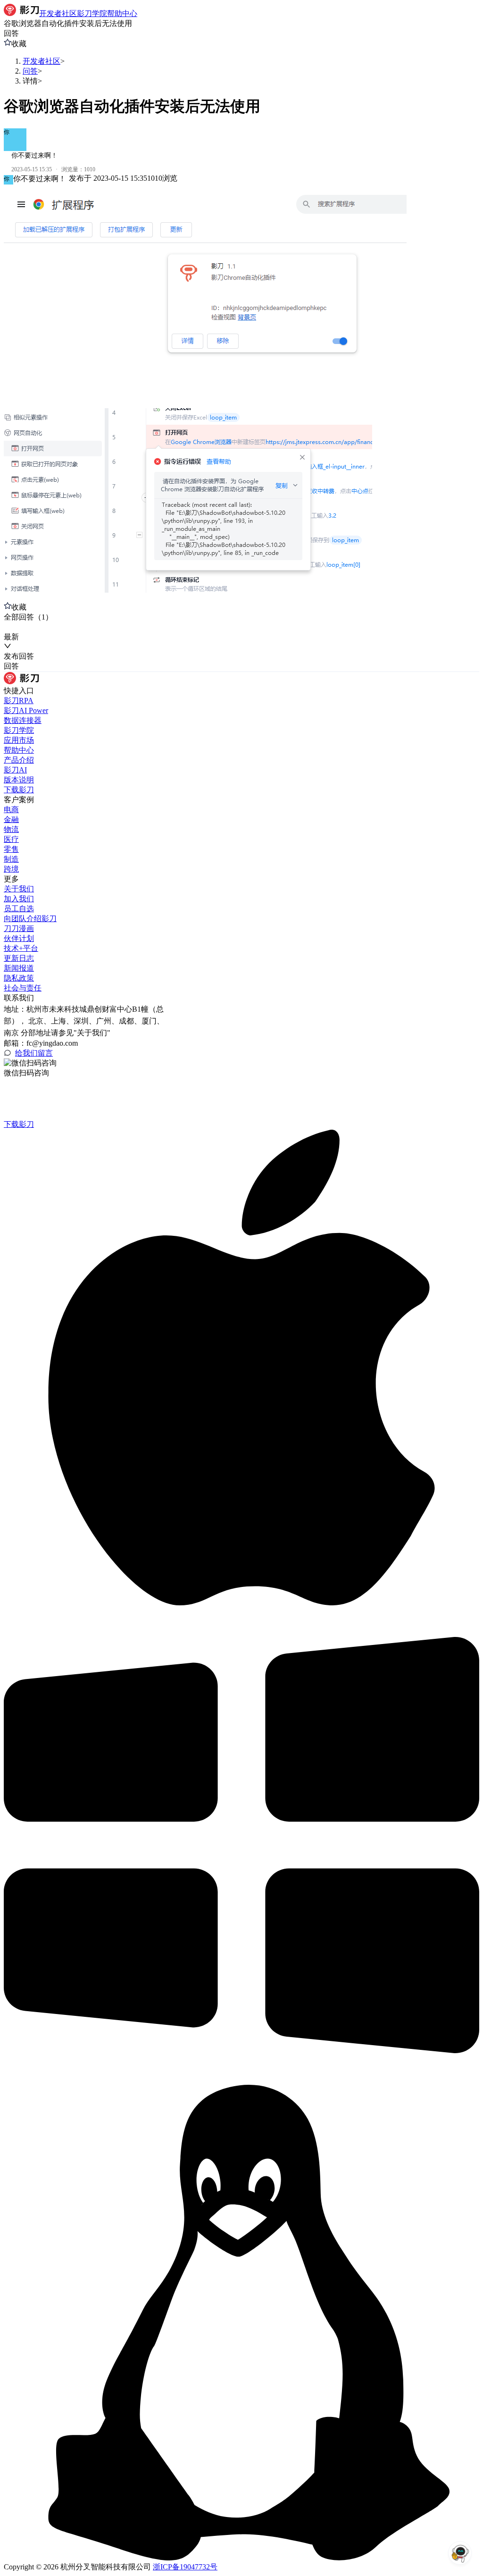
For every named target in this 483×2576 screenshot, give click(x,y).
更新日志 (19, 958)
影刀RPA (19, 701)
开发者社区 (42, 61)
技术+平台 (21, 948)
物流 (11, 829)
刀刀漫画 (19, 928)
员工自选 (19, 909)
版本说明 (19, 780)
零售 (11, 849)
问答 (30, 71)
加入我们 (19, 899)
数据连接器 (23, 720)
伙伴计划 (19, 938)
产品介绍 (19, 760)
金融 (11, 819)
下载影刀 (19, 790)
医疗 (11, 839)
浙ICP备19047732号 (185, 2567)
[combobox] (47, 627)
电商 (11, 810)
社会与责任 (23, 988)
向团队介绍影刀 (30, 919)
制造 (11, 859)
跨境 (11, 869)
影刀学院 (19, 730)
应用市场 (19, 740)
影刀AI (15, 770)
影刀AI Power (26, 710)
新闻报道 (19, 968)
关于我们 (19, 889)
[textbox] (241, 393)
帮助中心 (19, 750)
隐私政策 (19, 978)
